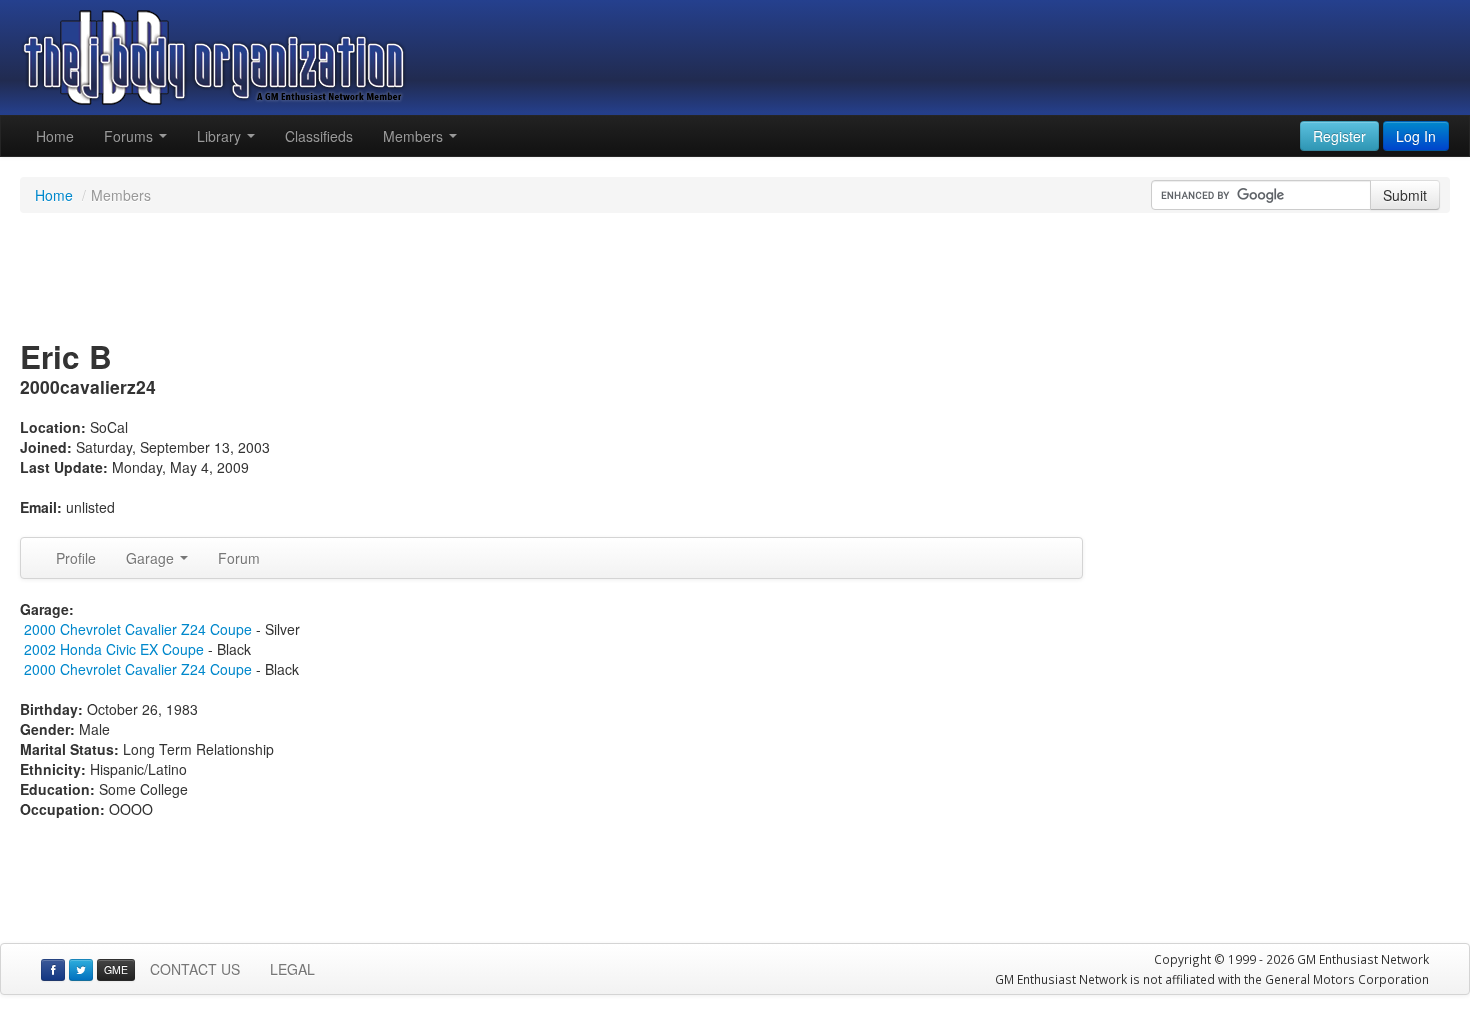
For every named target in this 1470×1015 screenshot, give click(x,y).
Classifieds (319, 136)
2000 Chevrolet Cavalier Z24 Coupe (138, 629)
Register (1339, 136)
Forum (239, 558)
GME (116, 969)
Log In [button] (1416, 136)
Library (221, 136)
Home (55, 136)
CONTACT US (195, 969)
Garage (152, 558)
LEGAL (292, 969)
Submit (1405, 195)
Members (415, 136)
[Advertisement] (735, 278)
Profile (76, 558)
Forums (130, 136)
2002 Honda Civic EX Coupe (114, 649)
